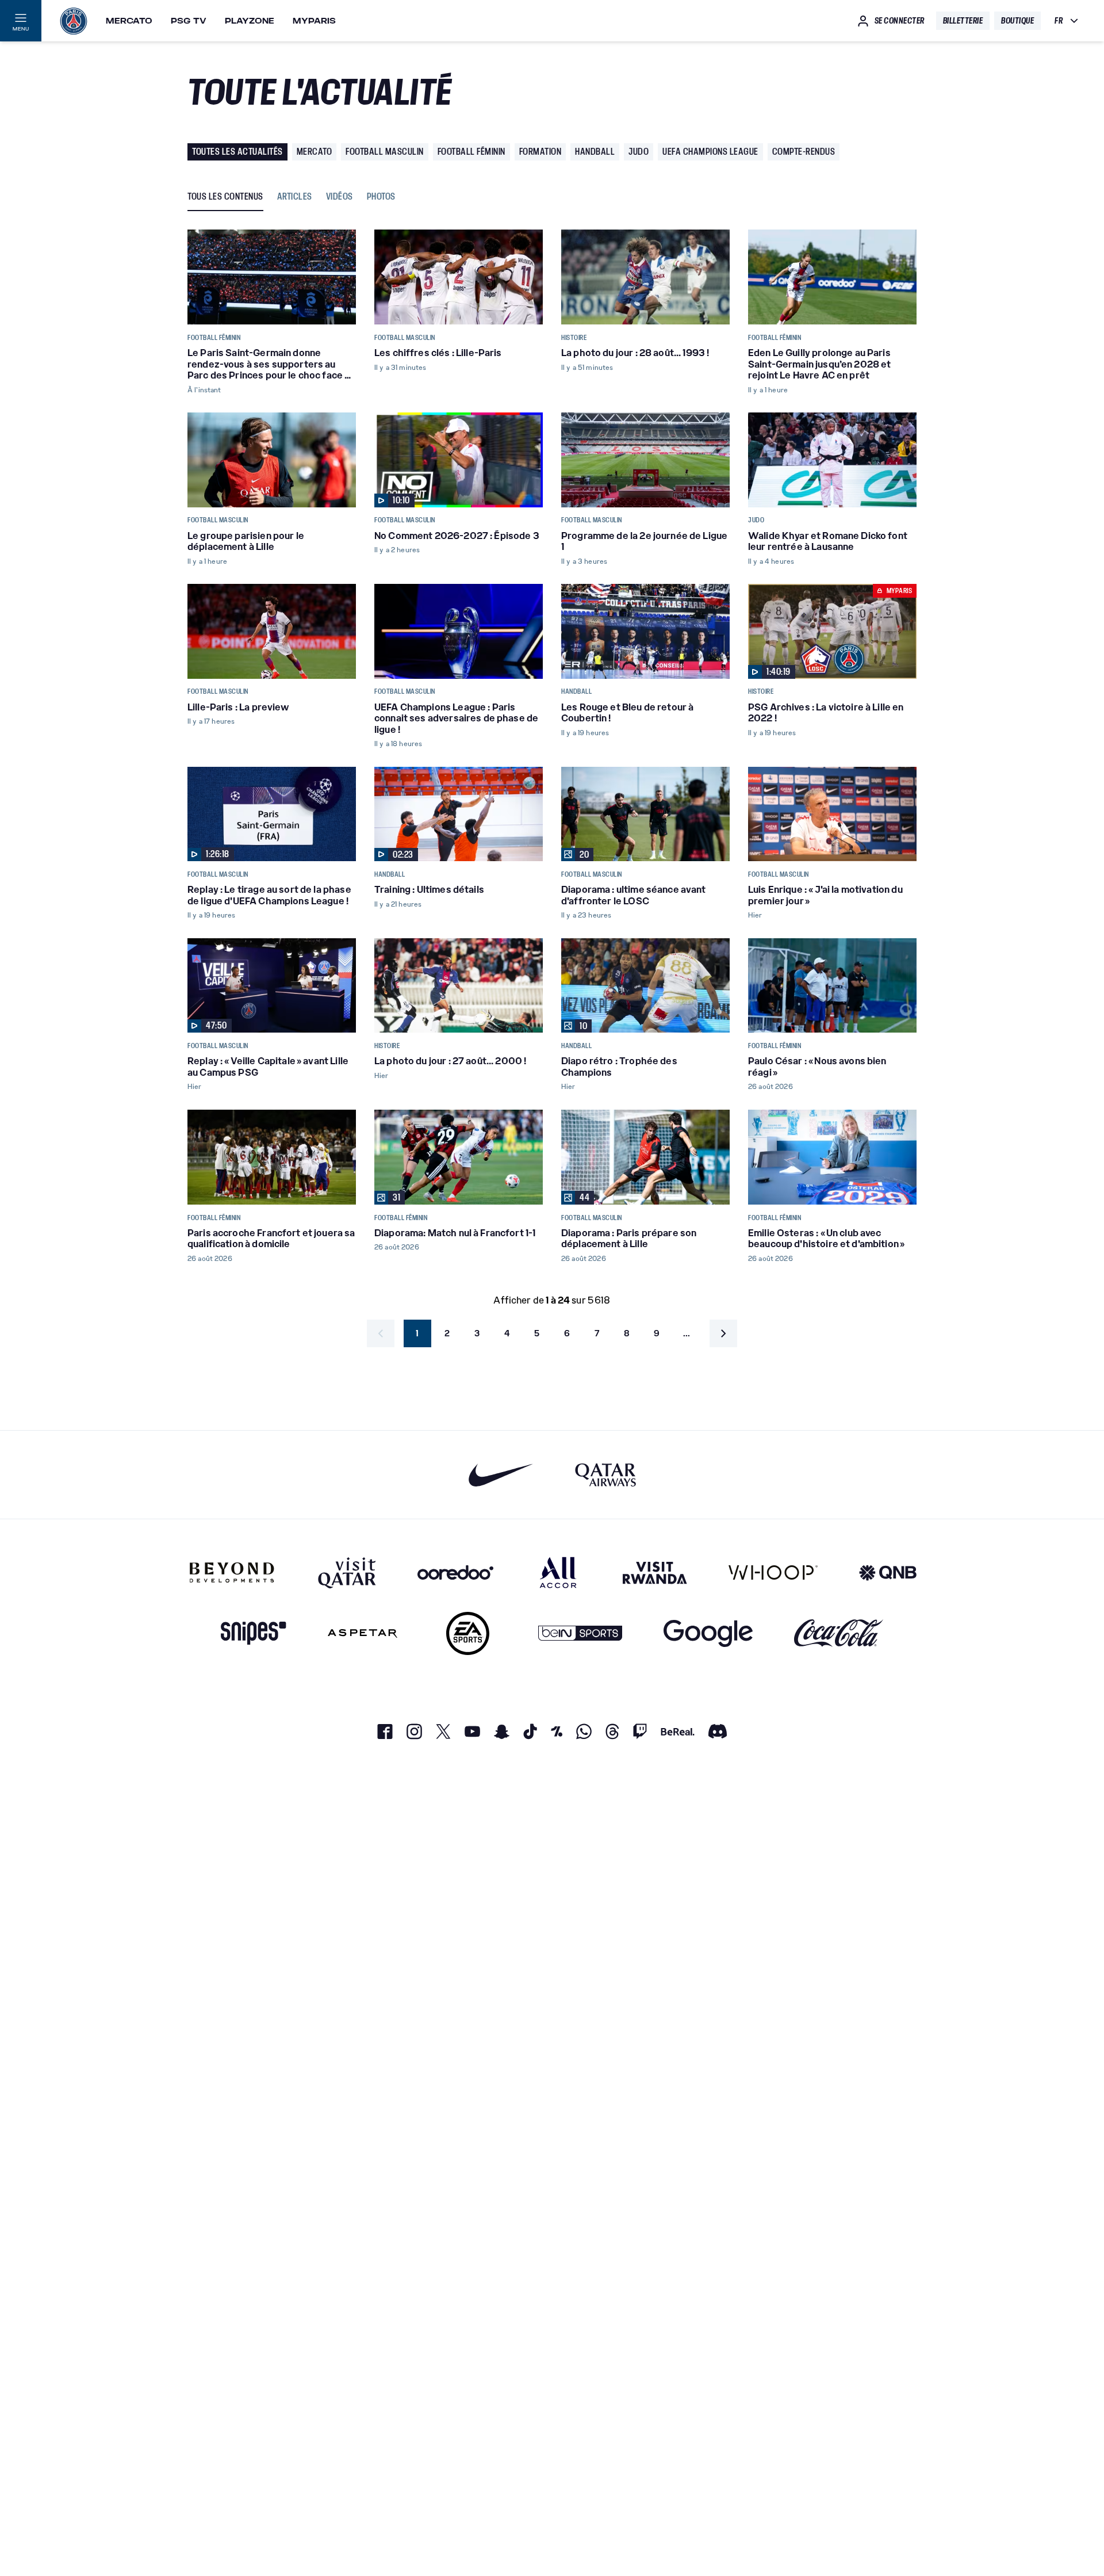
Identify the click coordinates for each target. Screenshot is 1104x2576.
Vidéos (340, 197)
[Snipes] (254, 1633)
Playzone (250, 21)
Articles (295, 197)
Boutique (1017, 21)
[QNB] (888, 1572)
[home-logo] (74, 21)
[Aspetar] (363, 1633)
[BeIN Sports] (580, 1633)
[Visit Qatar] (347, 1572)
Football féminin (471, 152)
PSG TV (189, 21)
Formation (540, 152)
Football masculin (385, 152)
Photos (381, 197)
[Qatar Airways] (605, 1475)
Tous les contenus (225, 197)
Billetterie (963, 21)
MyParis (314, 21)
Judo (639, 152)
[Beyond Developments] (232, 1572)
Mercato (129, 21)
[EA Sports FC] (468, 1633)
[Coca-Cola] (839, 1633)
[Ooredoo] (455, 1572)
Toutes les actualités (237, 152)
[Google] (708, 1633)
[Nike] (501, 1475)
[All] (558, 1572)
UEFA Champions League (710, 152)
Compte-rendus (804, 152)
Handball (595, 152)
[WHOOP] (773, 1572)
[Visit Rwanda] (655, 1572)
